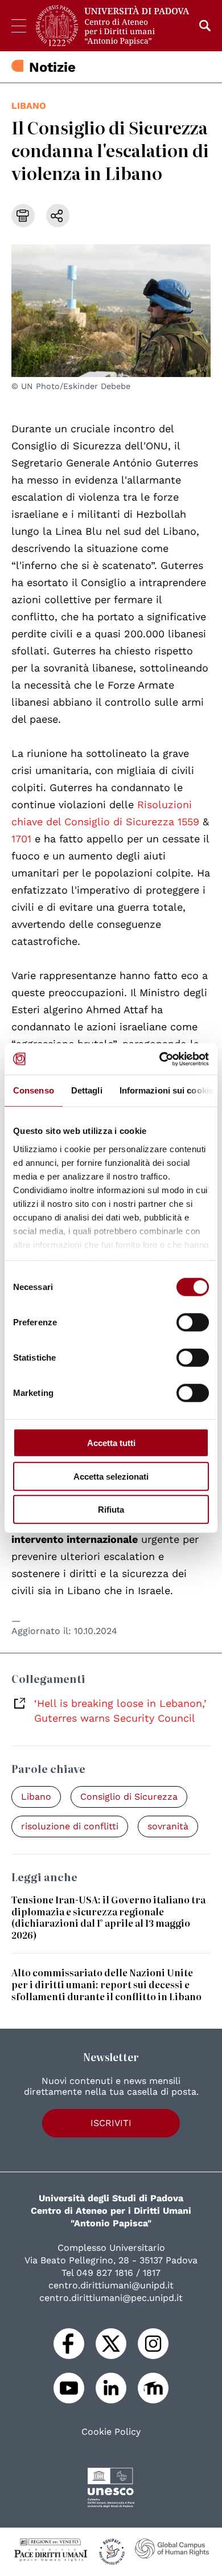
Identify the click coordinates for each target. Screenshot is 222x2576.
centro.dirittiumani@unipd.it (111, 2285)
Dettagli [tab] (87, 1090)
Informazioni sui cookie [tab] (166, 1090)
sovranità (168, 1826)
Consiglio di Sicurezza (129, 1797)
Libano (29, 106)
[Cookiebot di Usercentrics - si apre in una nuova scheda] (160, 1059)
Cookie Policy (111, 2432)
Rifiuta (111, 1510)
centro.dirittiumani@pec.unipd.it (111, 2298)
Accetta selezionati (111, 1476)
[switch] (193, 1322)
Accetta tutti (111, 1443)
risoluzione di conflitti (70, 1826)
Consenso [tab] (34, 1090)
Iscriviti (111, 2123)
